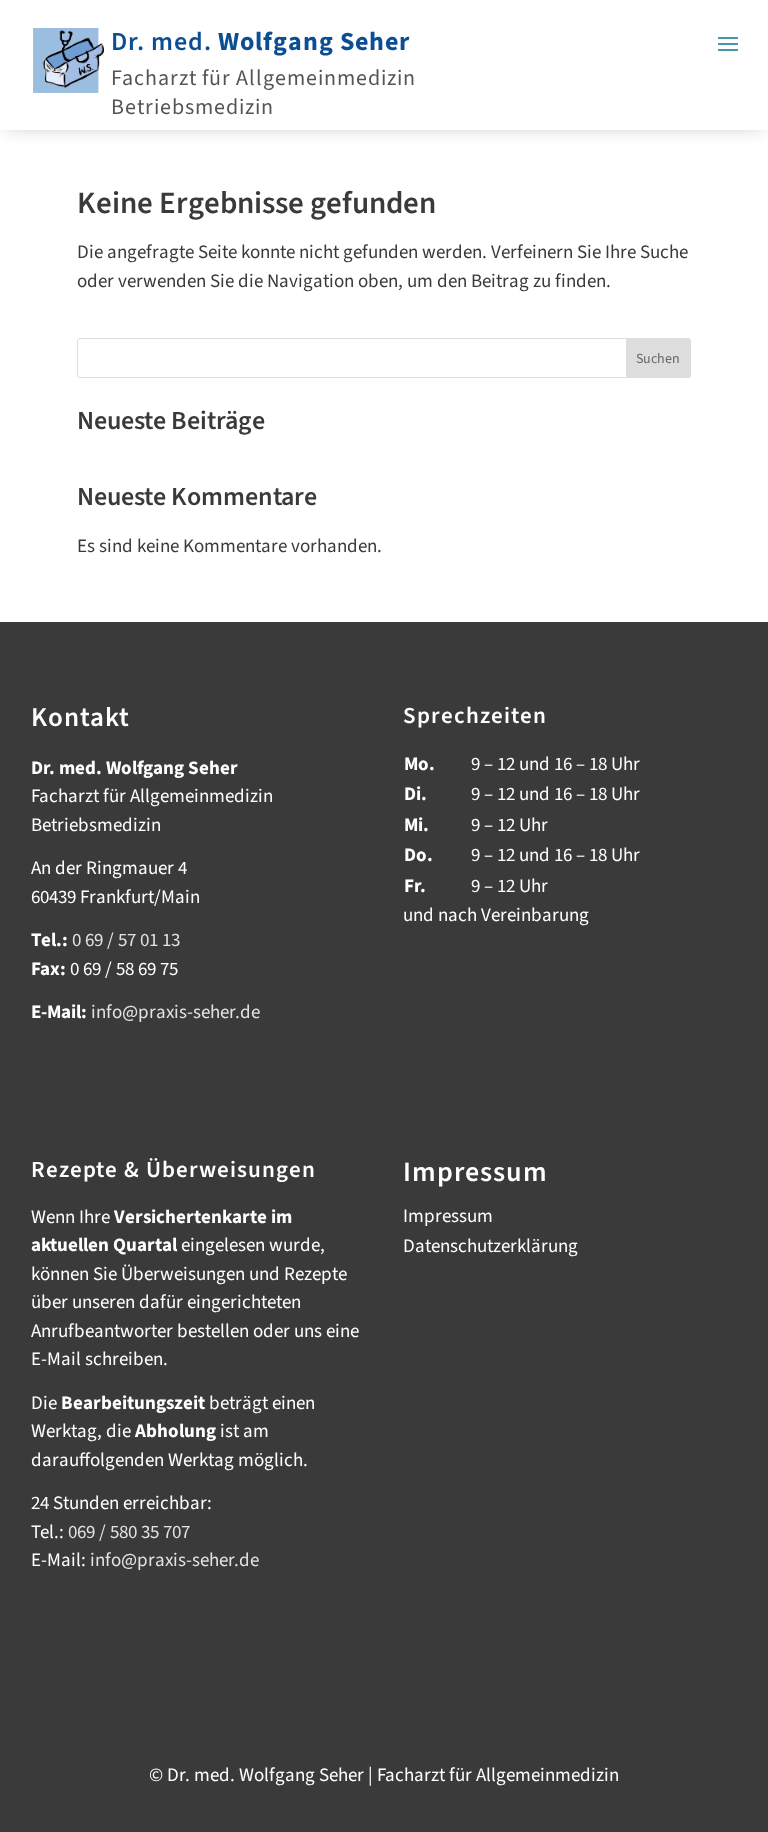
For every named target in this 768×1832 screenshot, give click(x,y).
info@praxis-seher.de (174, 1560)
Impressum (448, 1220)
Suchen (658, 359)
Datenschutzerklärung (490, 1250)
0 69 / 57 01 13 (126, 940)
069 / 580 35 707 (129, 1532)
